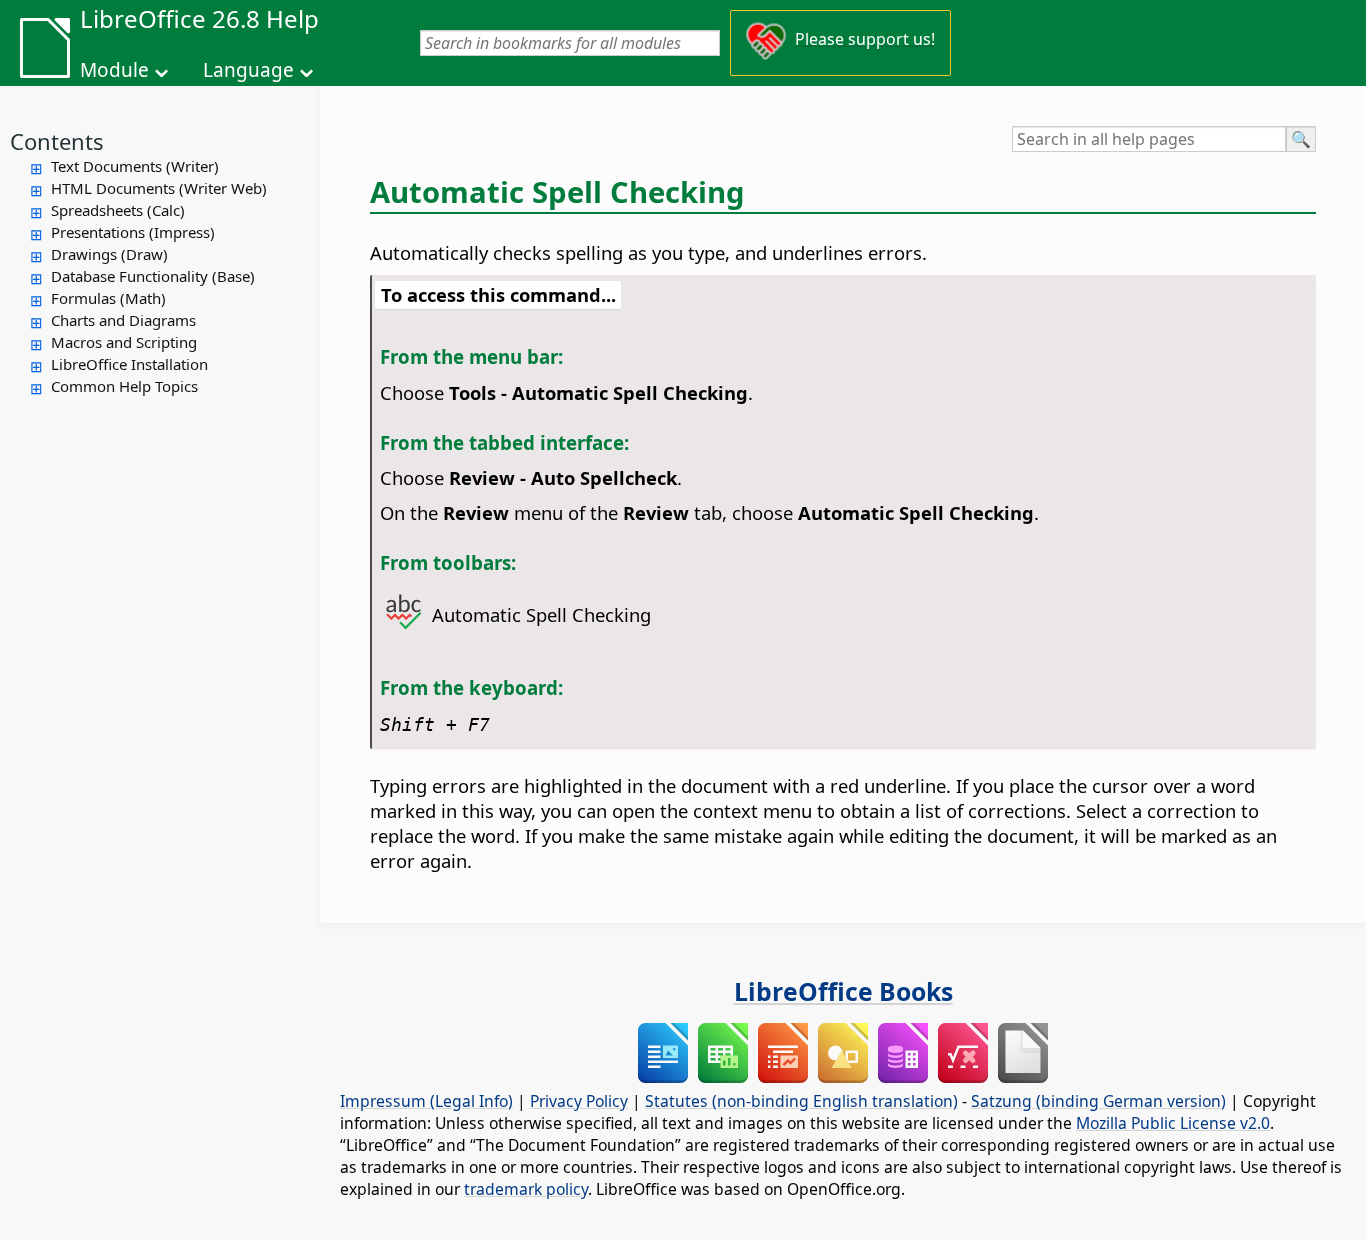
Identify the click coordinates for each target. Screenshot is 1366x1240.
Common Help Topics (124, 386)
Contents (57, 141)
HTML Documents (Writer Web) (159, 188)
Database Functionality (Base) (153, 276)
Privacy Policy (579, 1101)
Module (114, 70)
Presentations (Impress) (133, 232)
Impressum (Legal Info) (426, 1101)
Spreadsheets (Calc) (118, 210)
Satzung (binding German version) (1098, 1101)
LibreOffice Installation (129, 364)
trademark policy (526, 1189)
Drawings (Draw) (109, 254)
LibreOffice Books (843, 991)
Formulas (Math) (108, 298)
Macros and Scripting (124, 342)
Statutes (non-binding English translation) (801, 1101)
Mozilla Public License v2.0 (1173, 1123)
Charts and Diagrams (123, 320)
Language (248, 70)
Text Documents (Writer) (135, 166)
